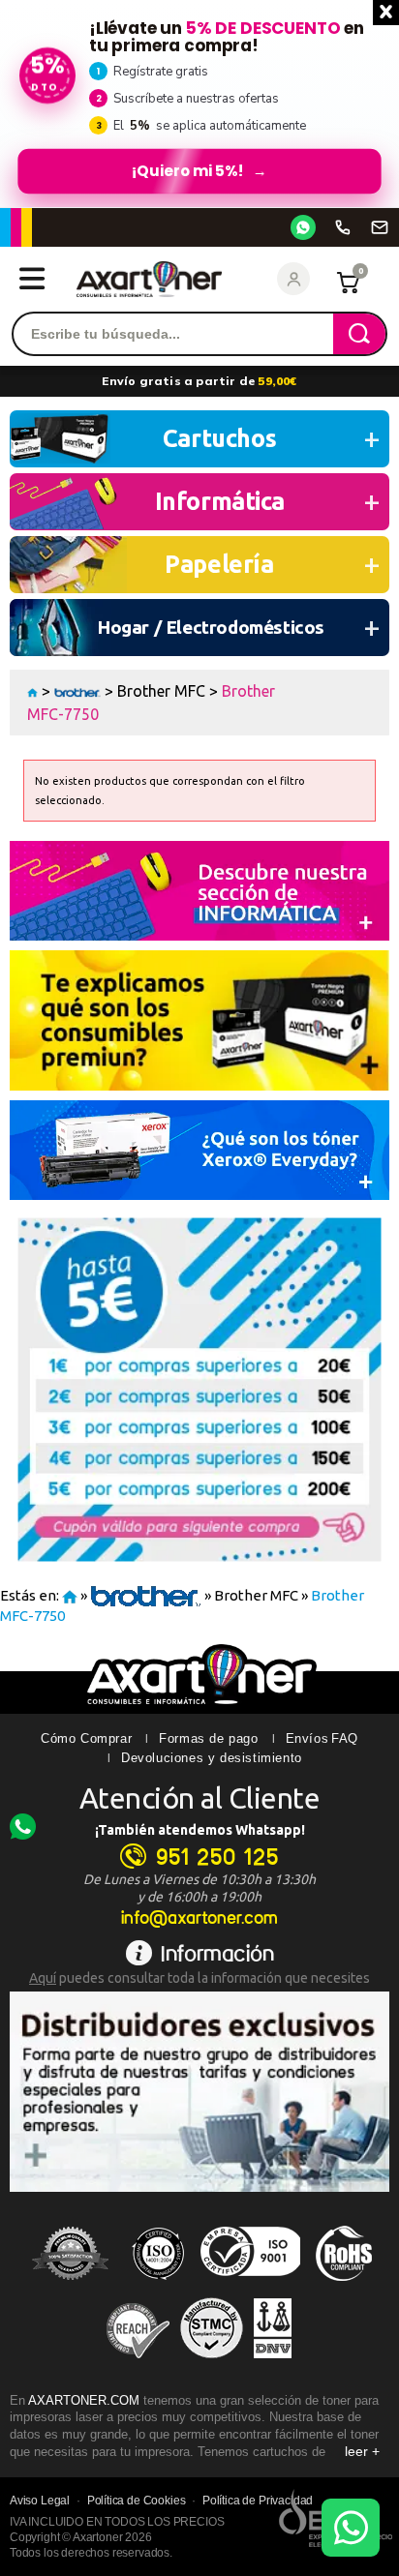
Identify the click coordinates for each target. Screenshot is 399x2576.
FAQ (345, 1738)
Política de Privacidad (258, 2501)
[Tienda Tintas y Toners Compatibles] (32, 691)
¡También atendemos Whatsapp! (200, 1830)
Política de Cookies (137, 2501)
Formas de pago (208, 1738)
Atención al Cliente (200, 1798)
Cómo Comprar (86, 1738)
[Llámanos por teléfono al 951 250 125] (343, 227)
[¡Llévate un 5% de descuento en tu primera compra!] (199, 104)
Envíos (307, 1738)
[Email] (380, 227)
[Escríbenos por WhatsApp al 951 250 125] (303, 227)
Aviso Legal (40, 2501)
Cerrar (386, 13)
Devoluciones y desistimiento (212, 1758)
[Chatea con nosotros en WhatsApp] (351, 2528)
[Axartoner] (149, 279)
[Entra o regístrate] (293, 279)
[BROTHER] (77, 691)
